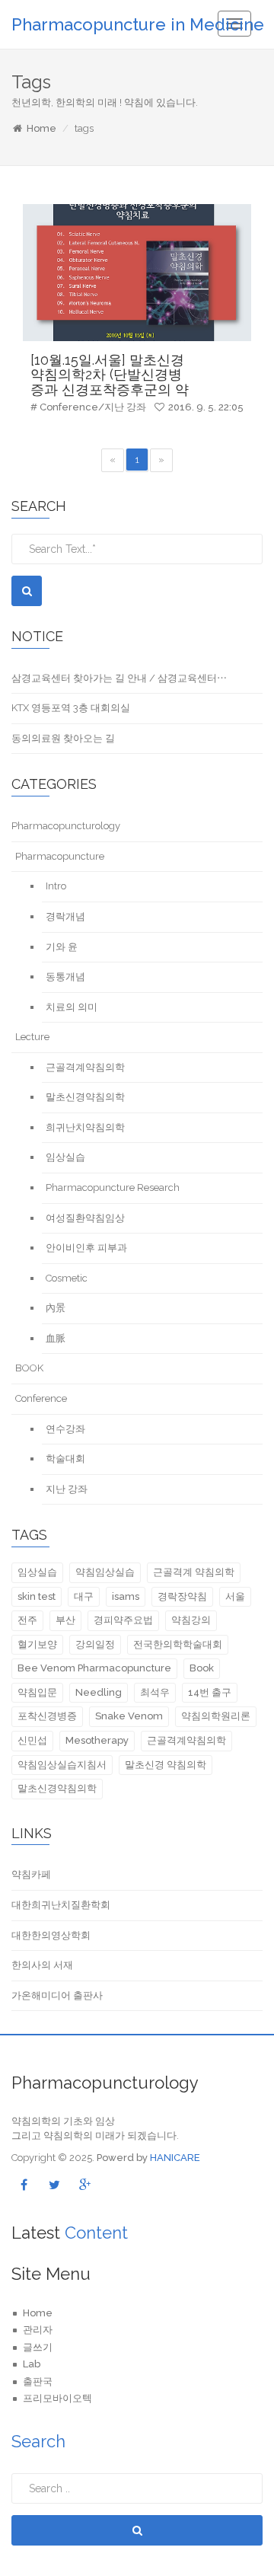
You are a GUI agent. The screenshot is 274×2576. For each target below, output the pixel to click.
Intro (56, 886)
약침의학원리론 (216, 1716)
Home (41, 128)
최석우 (155, 1692)
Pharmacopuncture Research (113, 1187)
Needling (99, 1692)
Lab (32, 2364)
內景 (56, 1308)
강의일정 (95, 1644)
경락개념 (65, 916)
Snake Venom (129, 1716)
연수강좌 (65, 1429)
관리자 (38, 2330)
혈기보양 (37, 1644)
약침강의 (191, 1620)
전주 (27, 1620)
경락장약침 (182, 1596)
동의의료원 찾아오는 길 (63, 738)
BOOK (29, 1368)
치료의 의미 (72, 1007)
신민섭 (32, 1740)
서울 (235, 1596)
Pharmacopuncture (60, 856)
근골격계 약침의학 (194, 1572)
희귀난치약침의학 (85, 1127)
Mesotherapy (97, 1740)
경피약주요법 (123, 1620)
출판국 (38, 2381)
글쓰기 (38, 2347)
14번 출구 (210, 1692)
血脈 (56, 1338)
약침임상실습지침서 (62, 1765)
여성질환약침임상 (85, 1218)
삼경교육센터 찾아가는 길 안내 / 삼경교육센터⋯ (119, 678)
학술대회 (65, 1459)
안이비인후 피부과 (86, 1248)
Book (202, 1668)
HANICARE (175, 2158)
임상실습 (65, 1157)
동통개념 (65, 977)
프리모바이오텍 (57, 2398)
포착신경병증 (47, 1716)
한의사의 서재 (42, 1965)
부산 (65, 1620)
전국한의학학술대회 (178, 1644)
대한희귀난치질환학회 (61, 1905)
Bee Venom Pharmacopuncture (94, 1668)
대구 (84, 1596)
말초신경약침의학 (85, 1097)
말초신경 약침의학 (166, 1765)
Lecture (32, 1037)
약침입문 (37, 1692)
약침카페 (31, 1874)
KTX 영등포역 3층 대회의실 (71, 708)
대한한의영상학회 (51, 1935)
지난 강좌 (67, 1489)
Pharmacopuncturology (66, 826)
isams (126, 1596)
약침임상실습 (105, 1572)
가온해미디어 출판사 (57, 1995)
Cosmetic (67, 1278)
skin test (37, 1596)
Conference (41, 1398)
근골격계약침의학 (85, 1067)
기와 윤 (62, 947)
